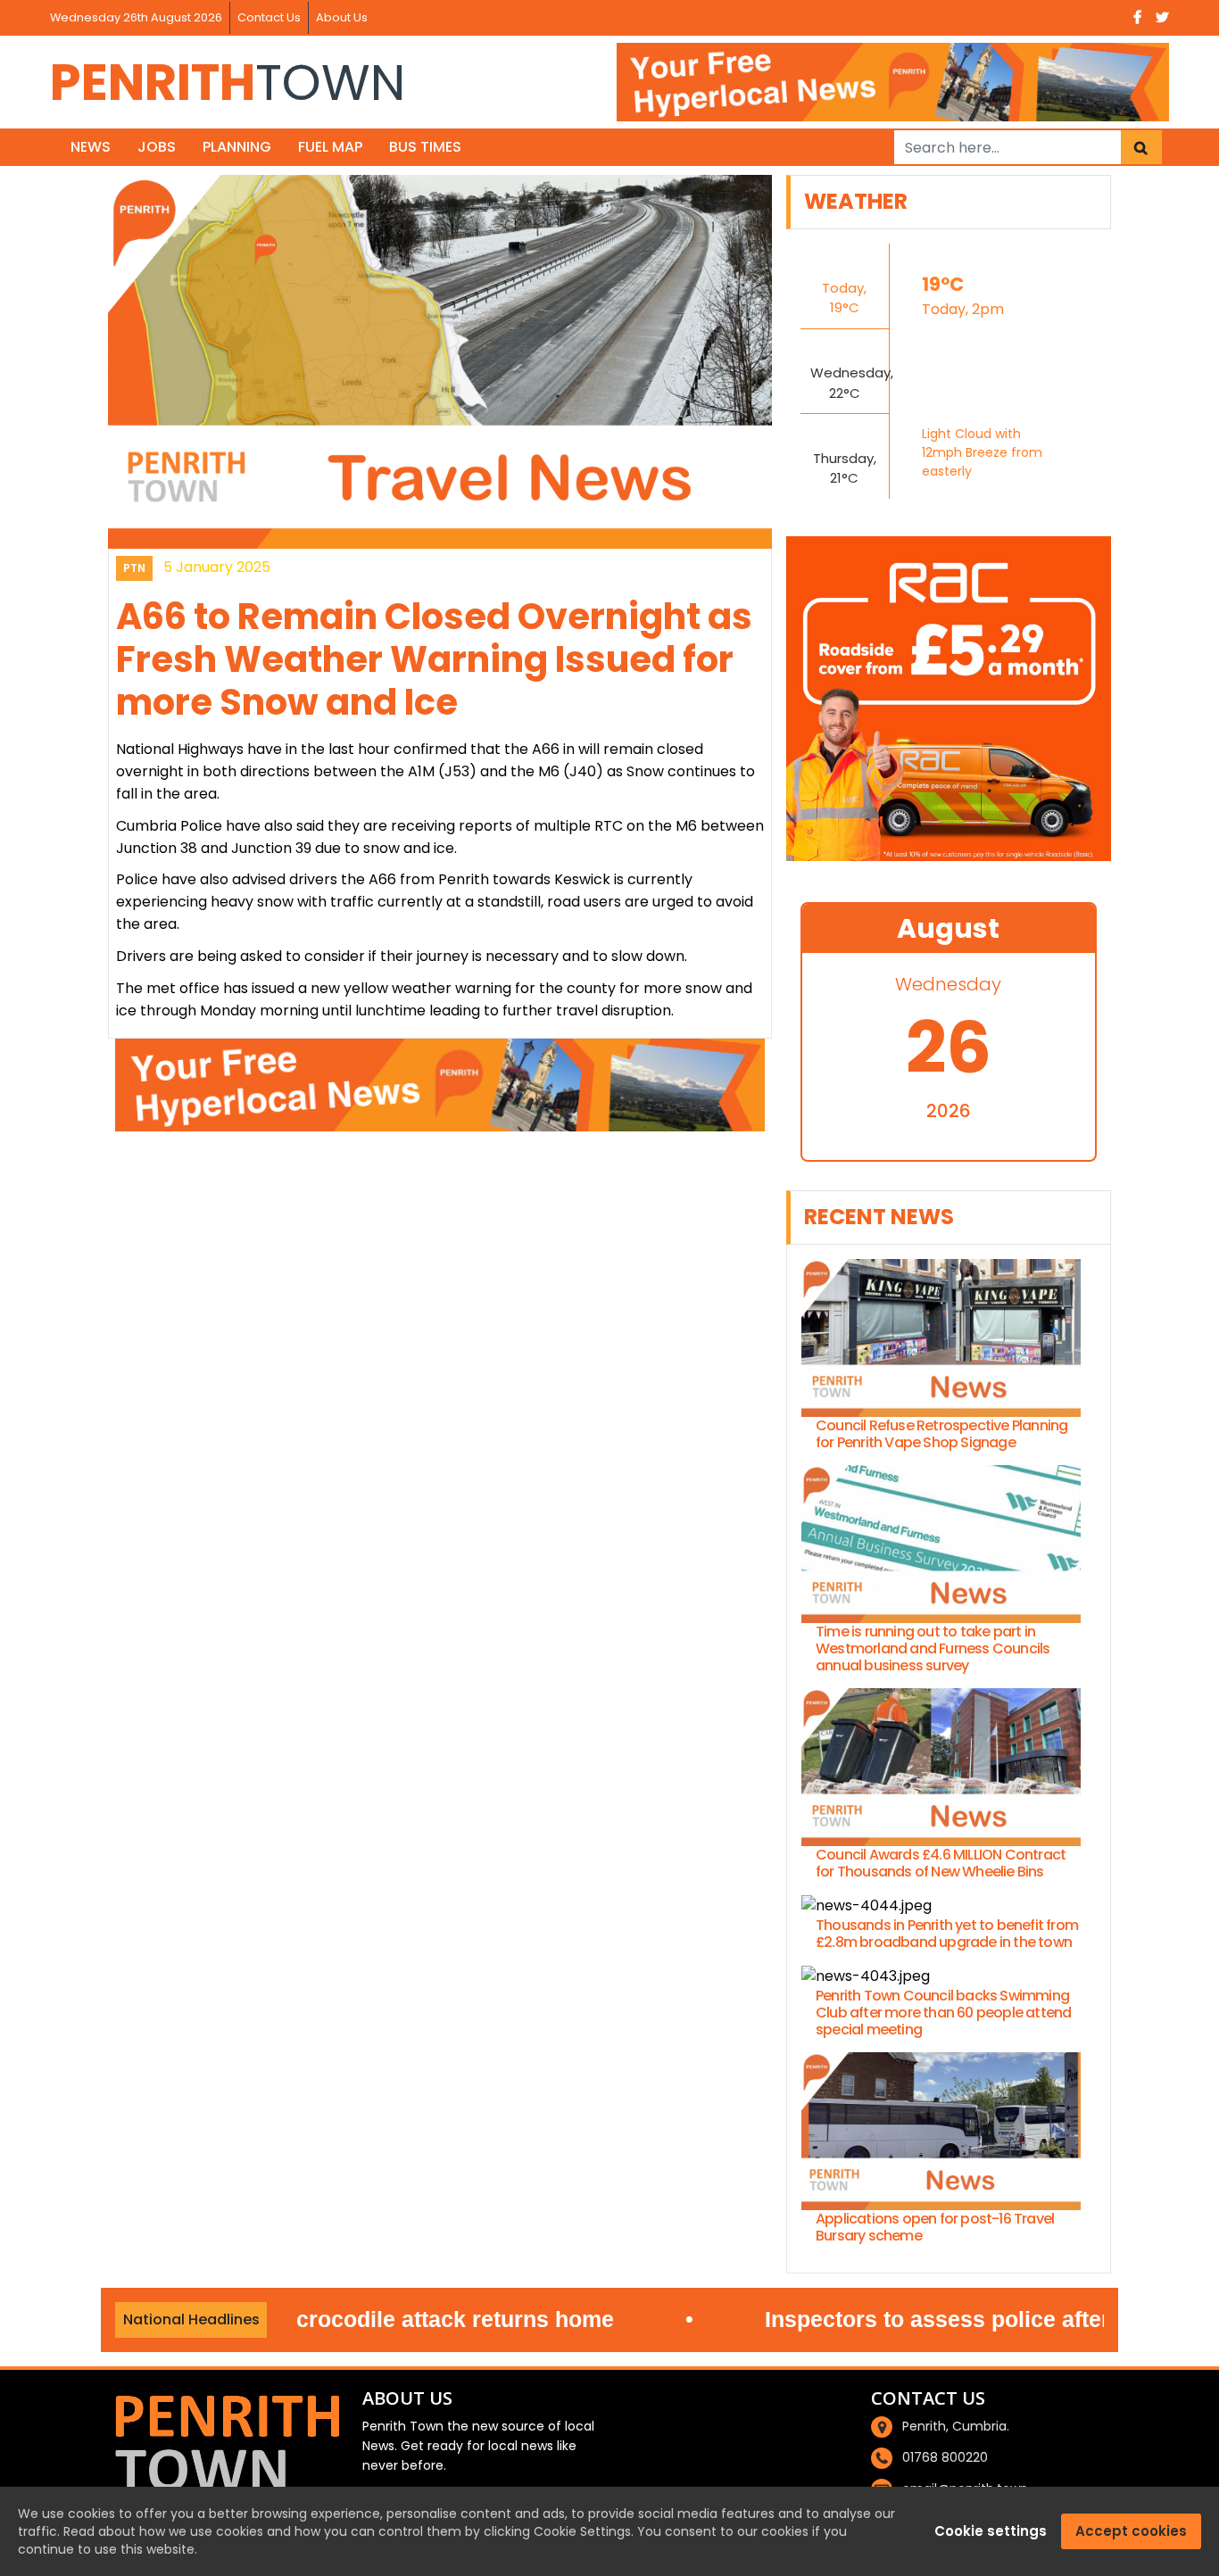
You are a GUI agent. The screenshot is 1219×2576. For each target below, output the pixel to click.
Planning (237, 147)
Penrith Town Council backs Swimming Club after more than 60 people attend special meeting (943, 2013)
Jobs (157, 147)
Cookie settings (991, 2531)
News (91, 147)
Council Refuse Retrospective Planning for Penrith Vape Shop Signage (941, 1434)
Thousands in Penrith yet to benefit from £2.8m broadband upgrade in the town (947, 1934)
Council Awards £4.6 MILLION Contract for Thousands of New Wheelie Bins (941, 1863)
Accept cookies (1131, 2531)
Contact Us (269, 17)
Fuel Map (330, 147)
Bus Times (425, 147)
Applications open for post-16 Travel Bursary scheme (935, 2227)
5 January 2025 (217, 567)
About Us (342, 17)
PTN (134, 568)
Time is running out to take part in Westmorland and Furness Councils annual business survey (933, 1649)
